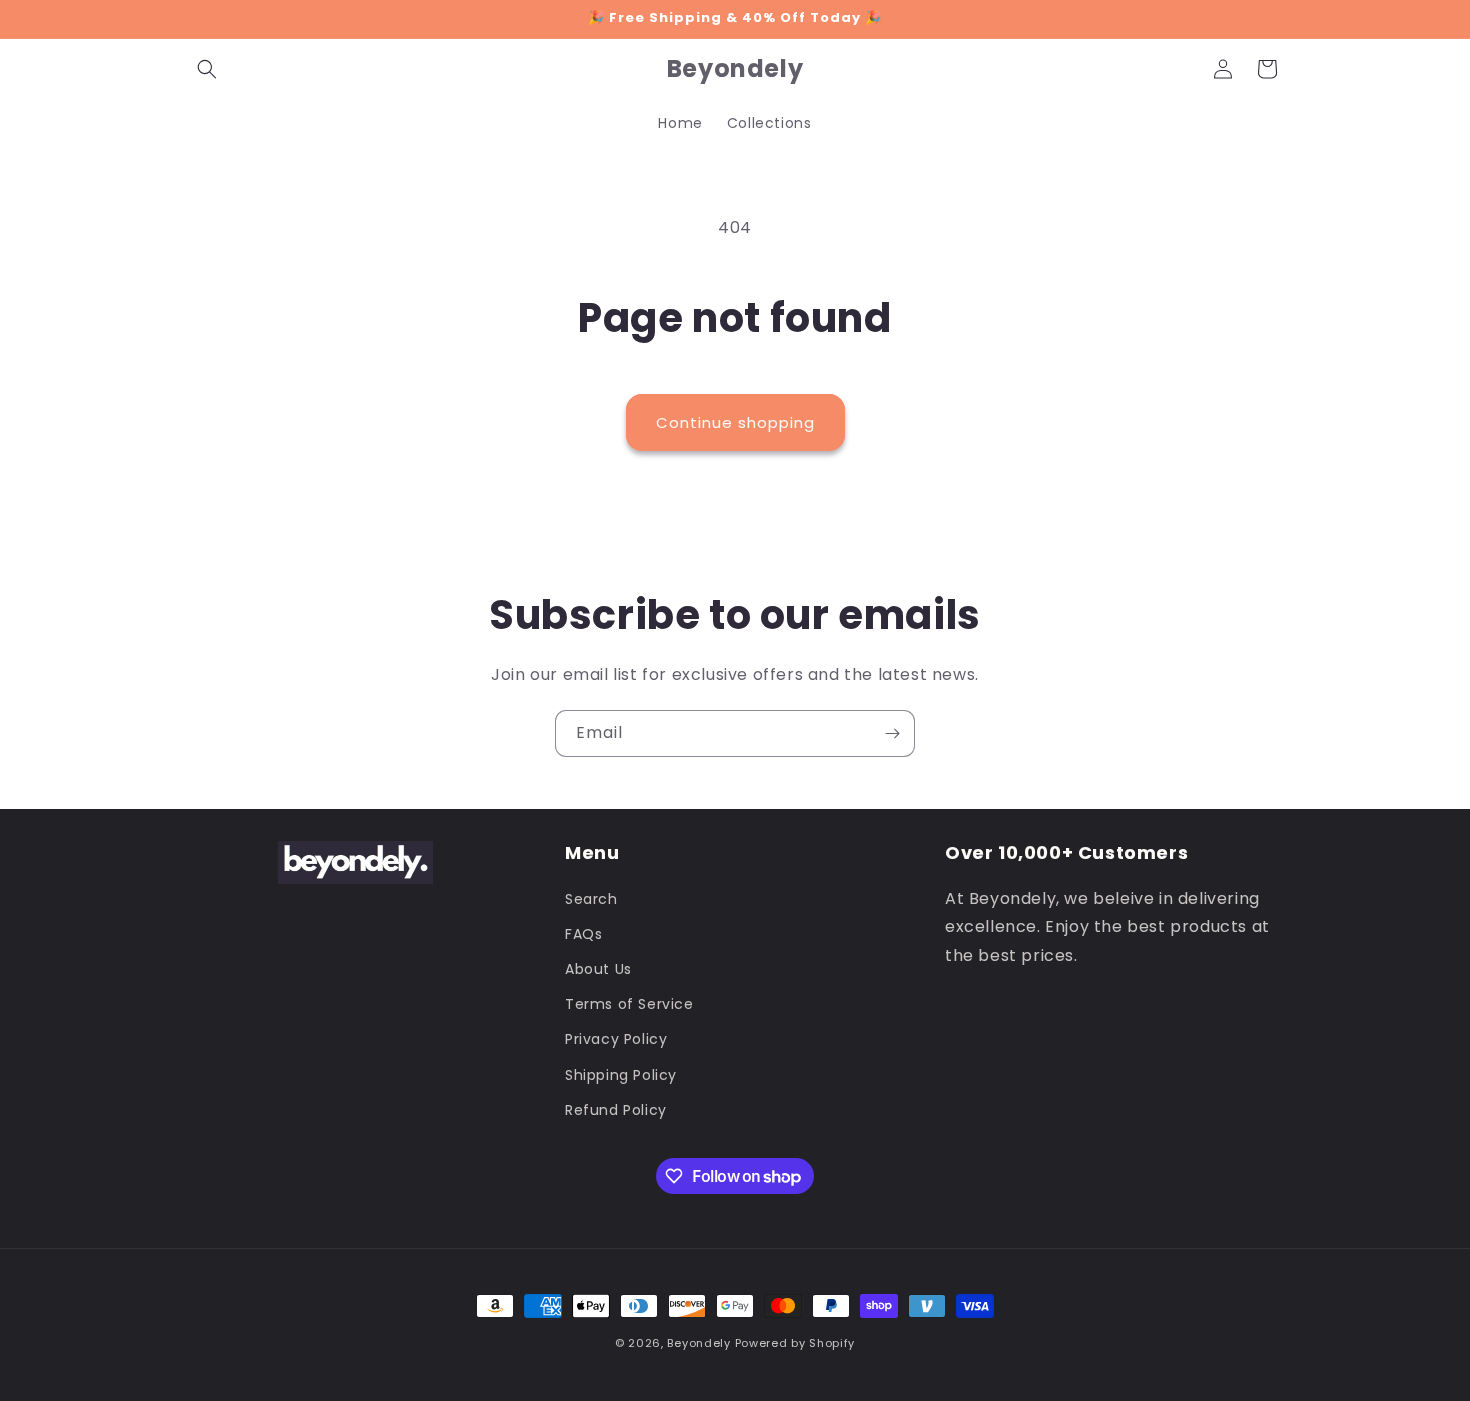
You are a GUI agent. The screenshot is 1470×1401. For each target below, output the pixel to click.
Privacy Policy (616, 1039)
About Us (598, 969)
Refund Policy (616, 1110)
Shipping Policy (621, 1075)
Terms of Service (629, 1004)
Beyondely (698, 1343)
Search (591, 899)
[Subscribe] (892, 733)
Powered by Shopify (795, 1343)
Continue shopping (735, 422)
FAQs (583, 934)
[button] (207, 69)
